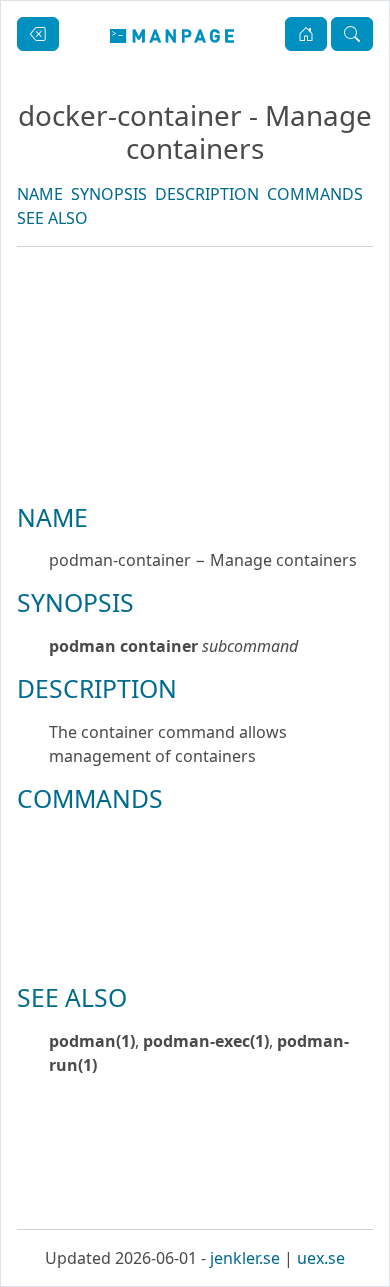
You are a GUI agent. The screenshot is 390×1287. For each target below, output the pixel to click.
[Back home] (172, 34)
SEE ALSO (52, 218)
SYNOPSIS (109, 194)
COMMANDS (315, 194)
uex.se (321, 1258)
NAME (40, 194)
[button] (306, 34)
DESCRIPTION (207, 194)
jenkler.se (245, 1258)
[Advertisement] (195, 443)
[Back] (38, 34)
